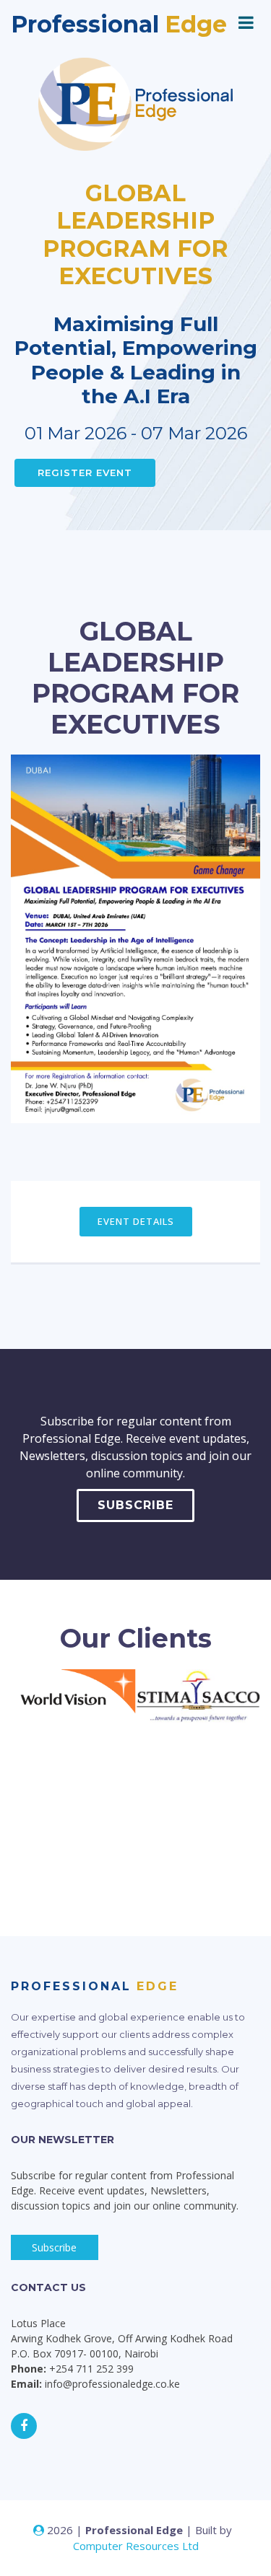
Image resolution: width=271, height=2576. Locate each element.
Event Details (136, 1221)
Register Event (85, 472)
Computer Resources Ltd (136, 2546)
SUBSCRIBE (135, 1505)
